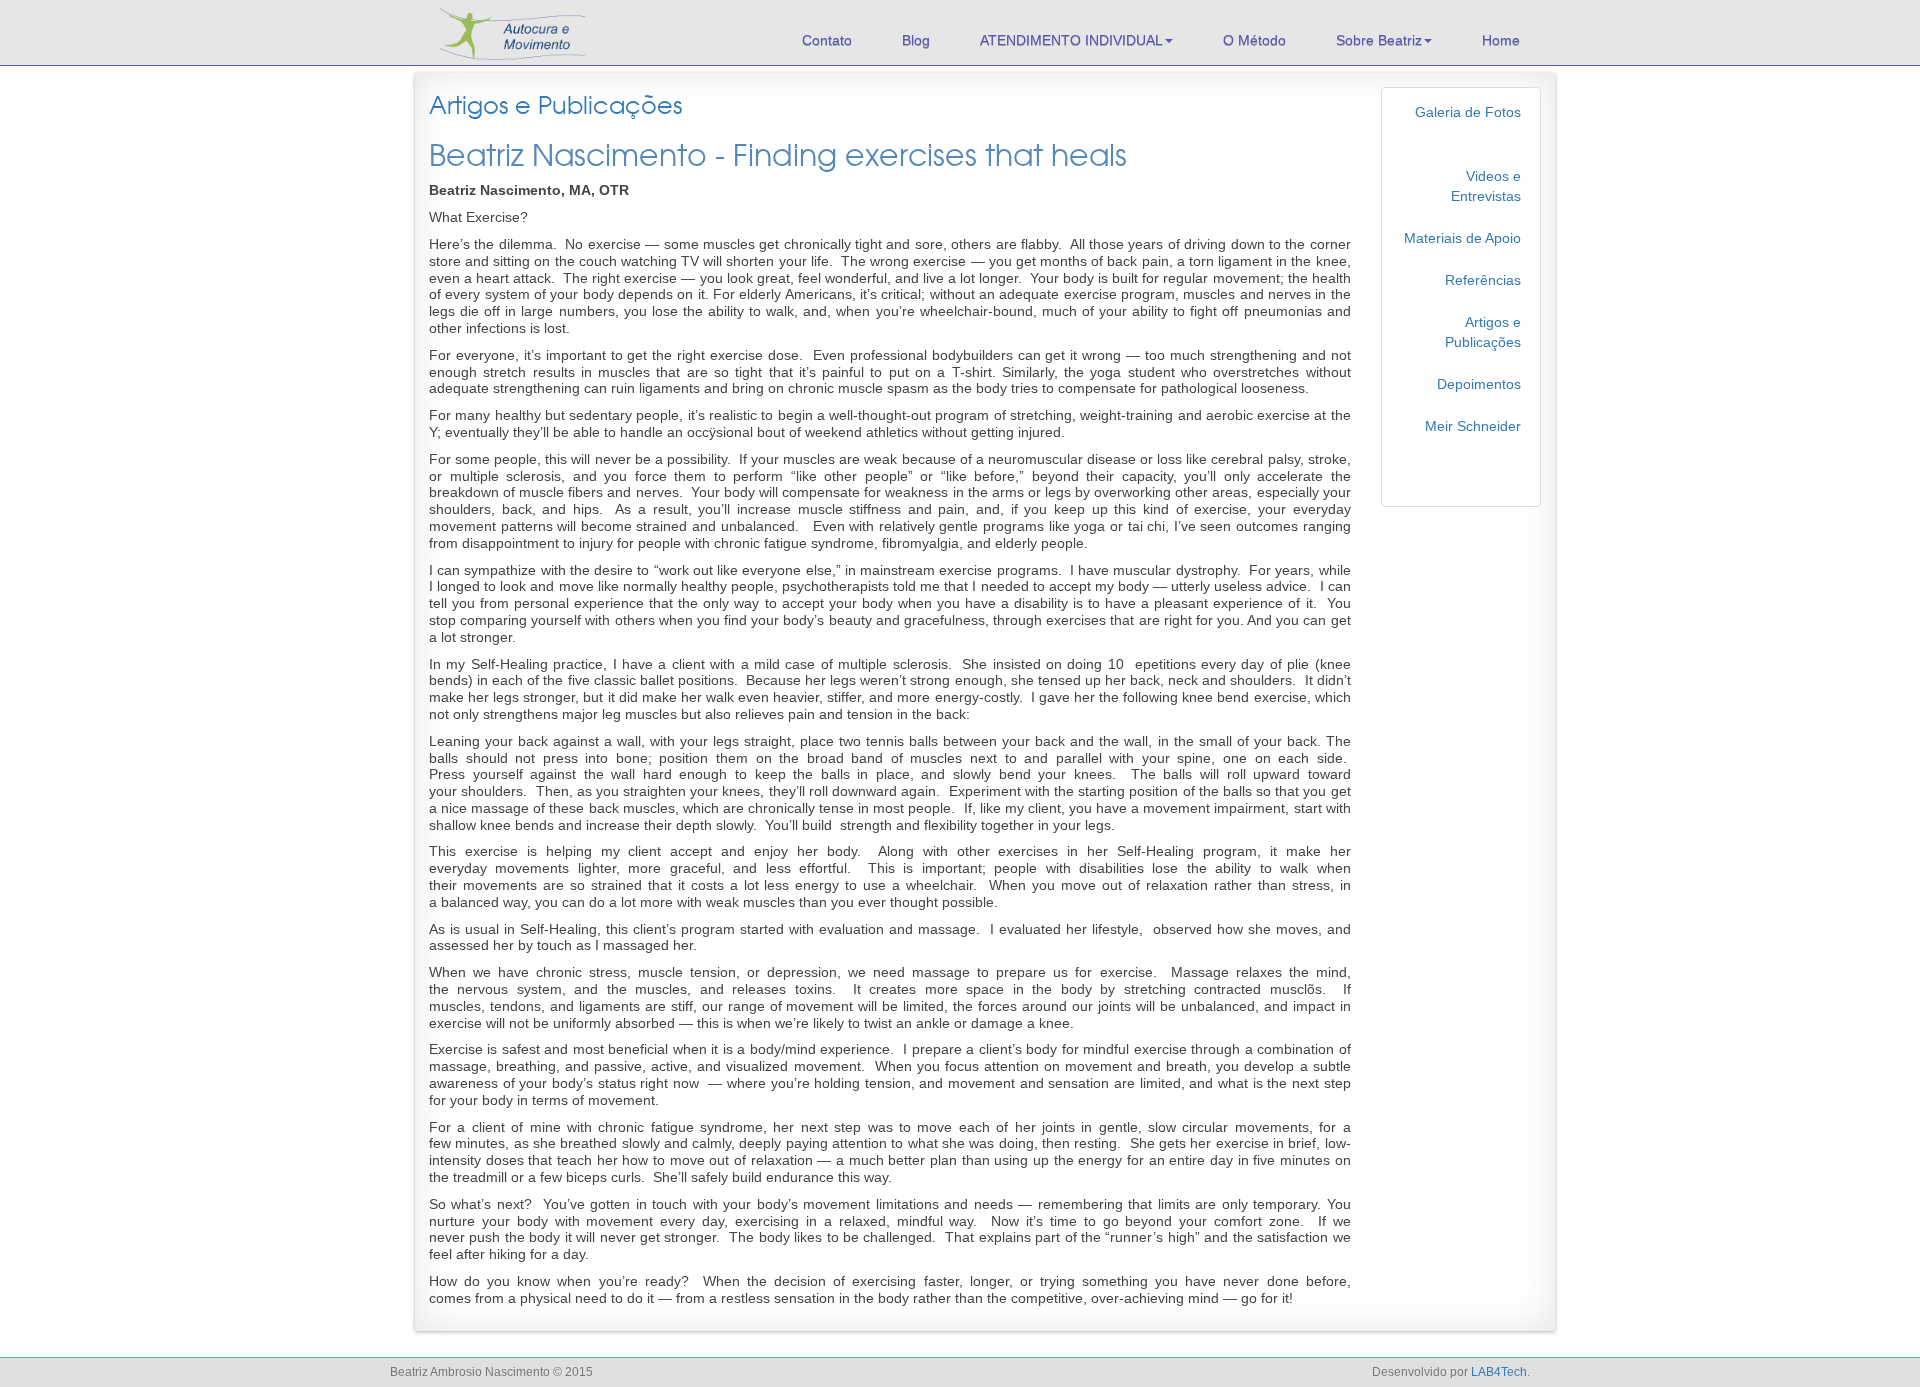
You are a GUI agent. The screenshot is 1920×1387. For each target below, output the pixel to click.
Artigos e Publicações (555, 105)
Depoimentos (1479, 384)
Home (1501, 40)
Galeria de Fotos (1468, 112)
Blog (916, 40)
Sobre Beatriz (1379, 40)
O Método (1254, 40)
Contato (827, 40)
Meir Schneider (1473, 426)
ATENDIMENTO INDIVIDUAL (1071, 40)
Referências (1483, 280)
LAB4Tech (1499, 1372)
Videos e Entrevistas (1486, 186)
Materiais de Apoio (1462, 238)
